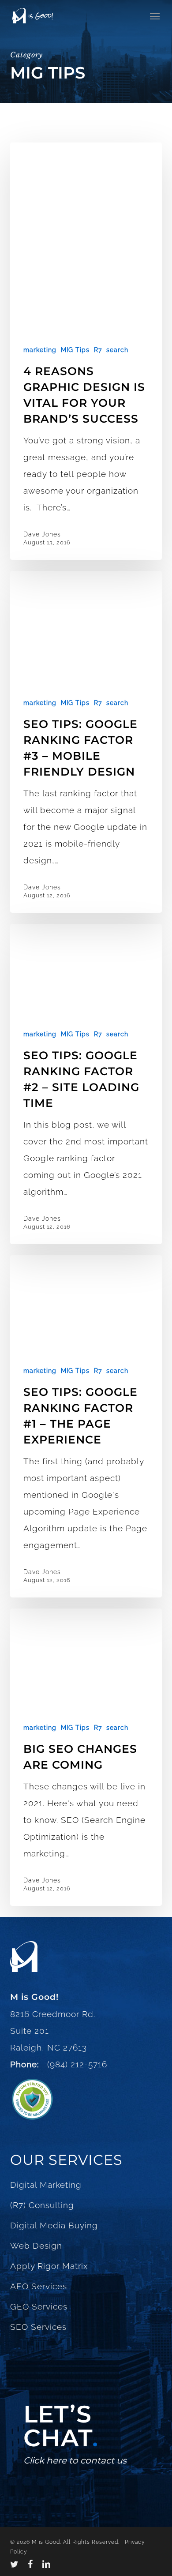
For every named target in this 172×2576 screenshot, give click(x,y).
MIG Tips (75, 350)
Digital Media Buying (54, 2225)
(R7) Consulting (42, 2205)
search (117, 350)
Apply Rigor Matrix (49, 2266)
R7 (98, 350)
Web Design (36, 2246)
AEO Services (39, 2286)
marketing (40, 350)
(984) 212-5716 (75, 2064)
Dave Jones (42, 534)
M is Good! (34, 1997)
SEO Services (38, 2327)
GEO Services (39, 2306)
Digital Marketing (46, 2185)
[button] (155, 16)
